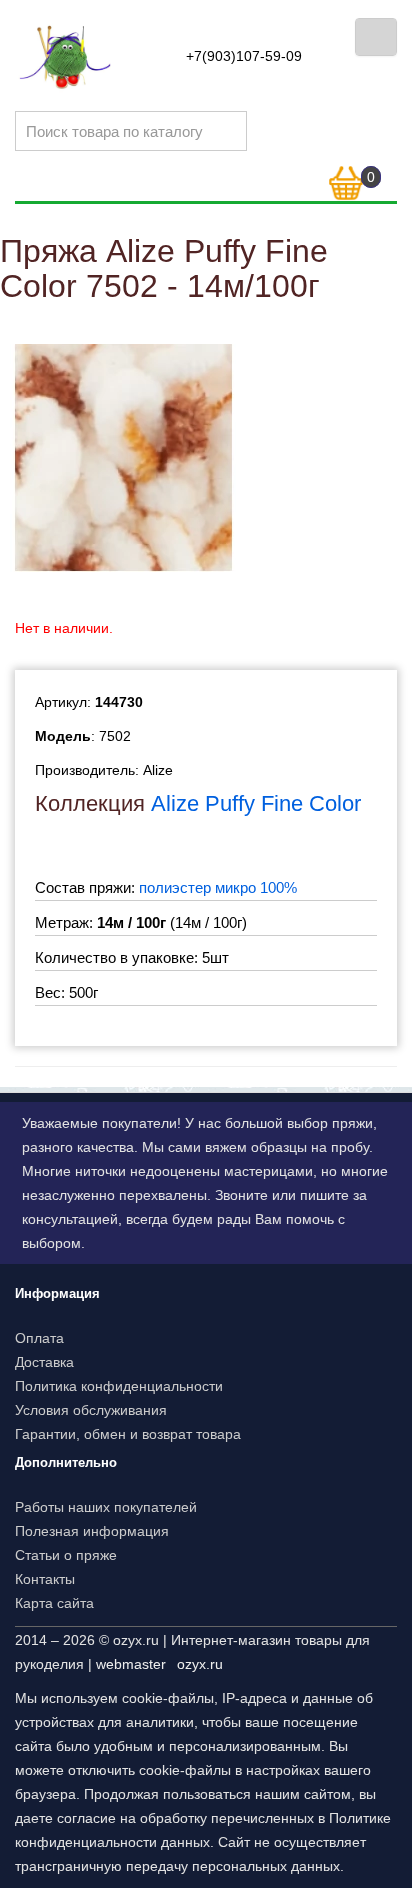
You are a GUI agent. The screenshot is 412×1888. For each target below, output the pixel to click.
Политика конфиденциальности (119, 1386)
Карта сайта (54, 1603)
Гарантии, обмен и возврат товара (128, 1434)
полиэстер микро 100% (218, 887)
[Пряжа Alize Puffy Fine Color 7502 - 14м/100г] (124, 457)
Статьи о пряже (66, 1555)
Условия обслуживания (91, 1410)
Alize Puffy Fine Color (256, 803)
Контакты (45, 1579)
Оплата (39, 1338)
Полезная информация (92, 1531)
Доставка (44, 1362)
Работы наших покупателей (106, 1507)
